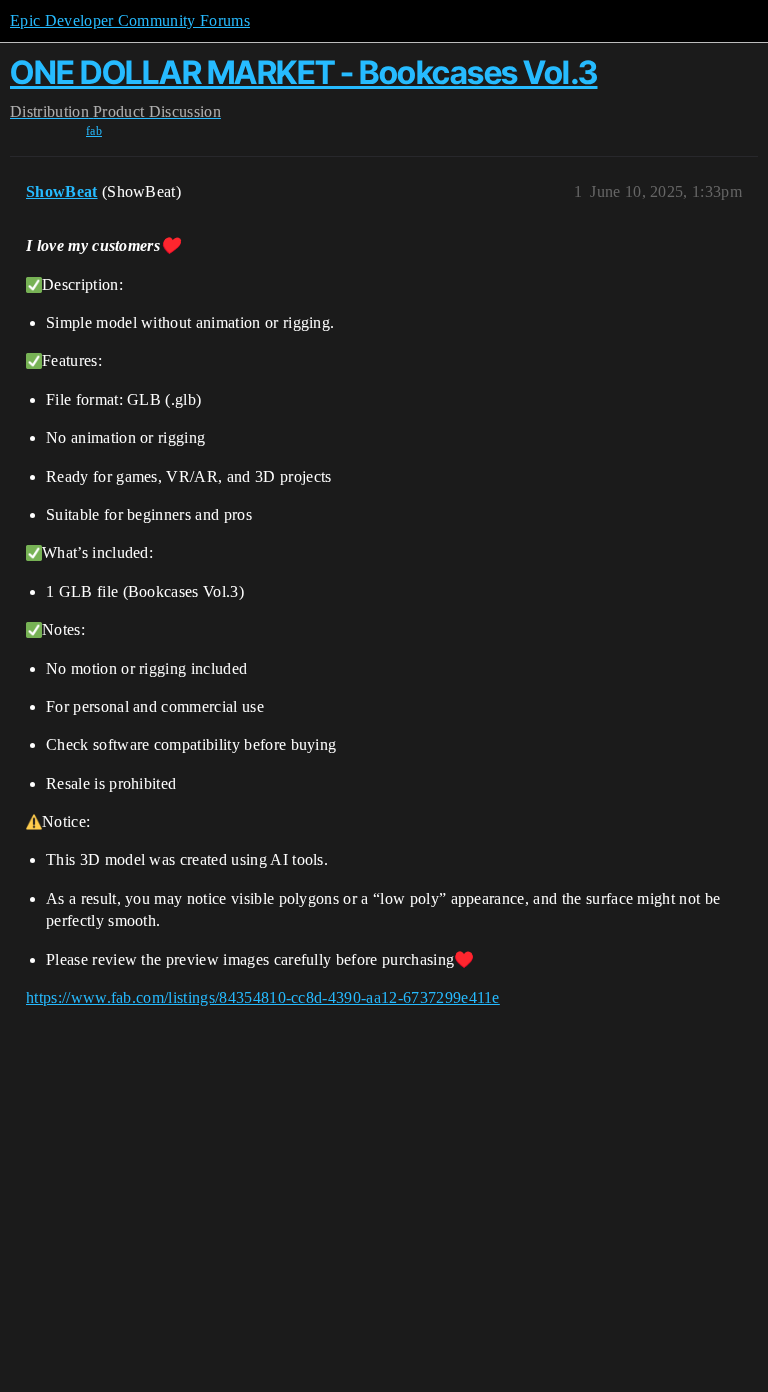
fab (94, 131)
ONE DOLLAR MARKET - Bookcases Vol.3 (304, 72)
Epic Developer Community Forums (130, 20)
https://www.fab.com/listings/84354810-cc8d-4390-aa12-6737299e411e (263, 997)
